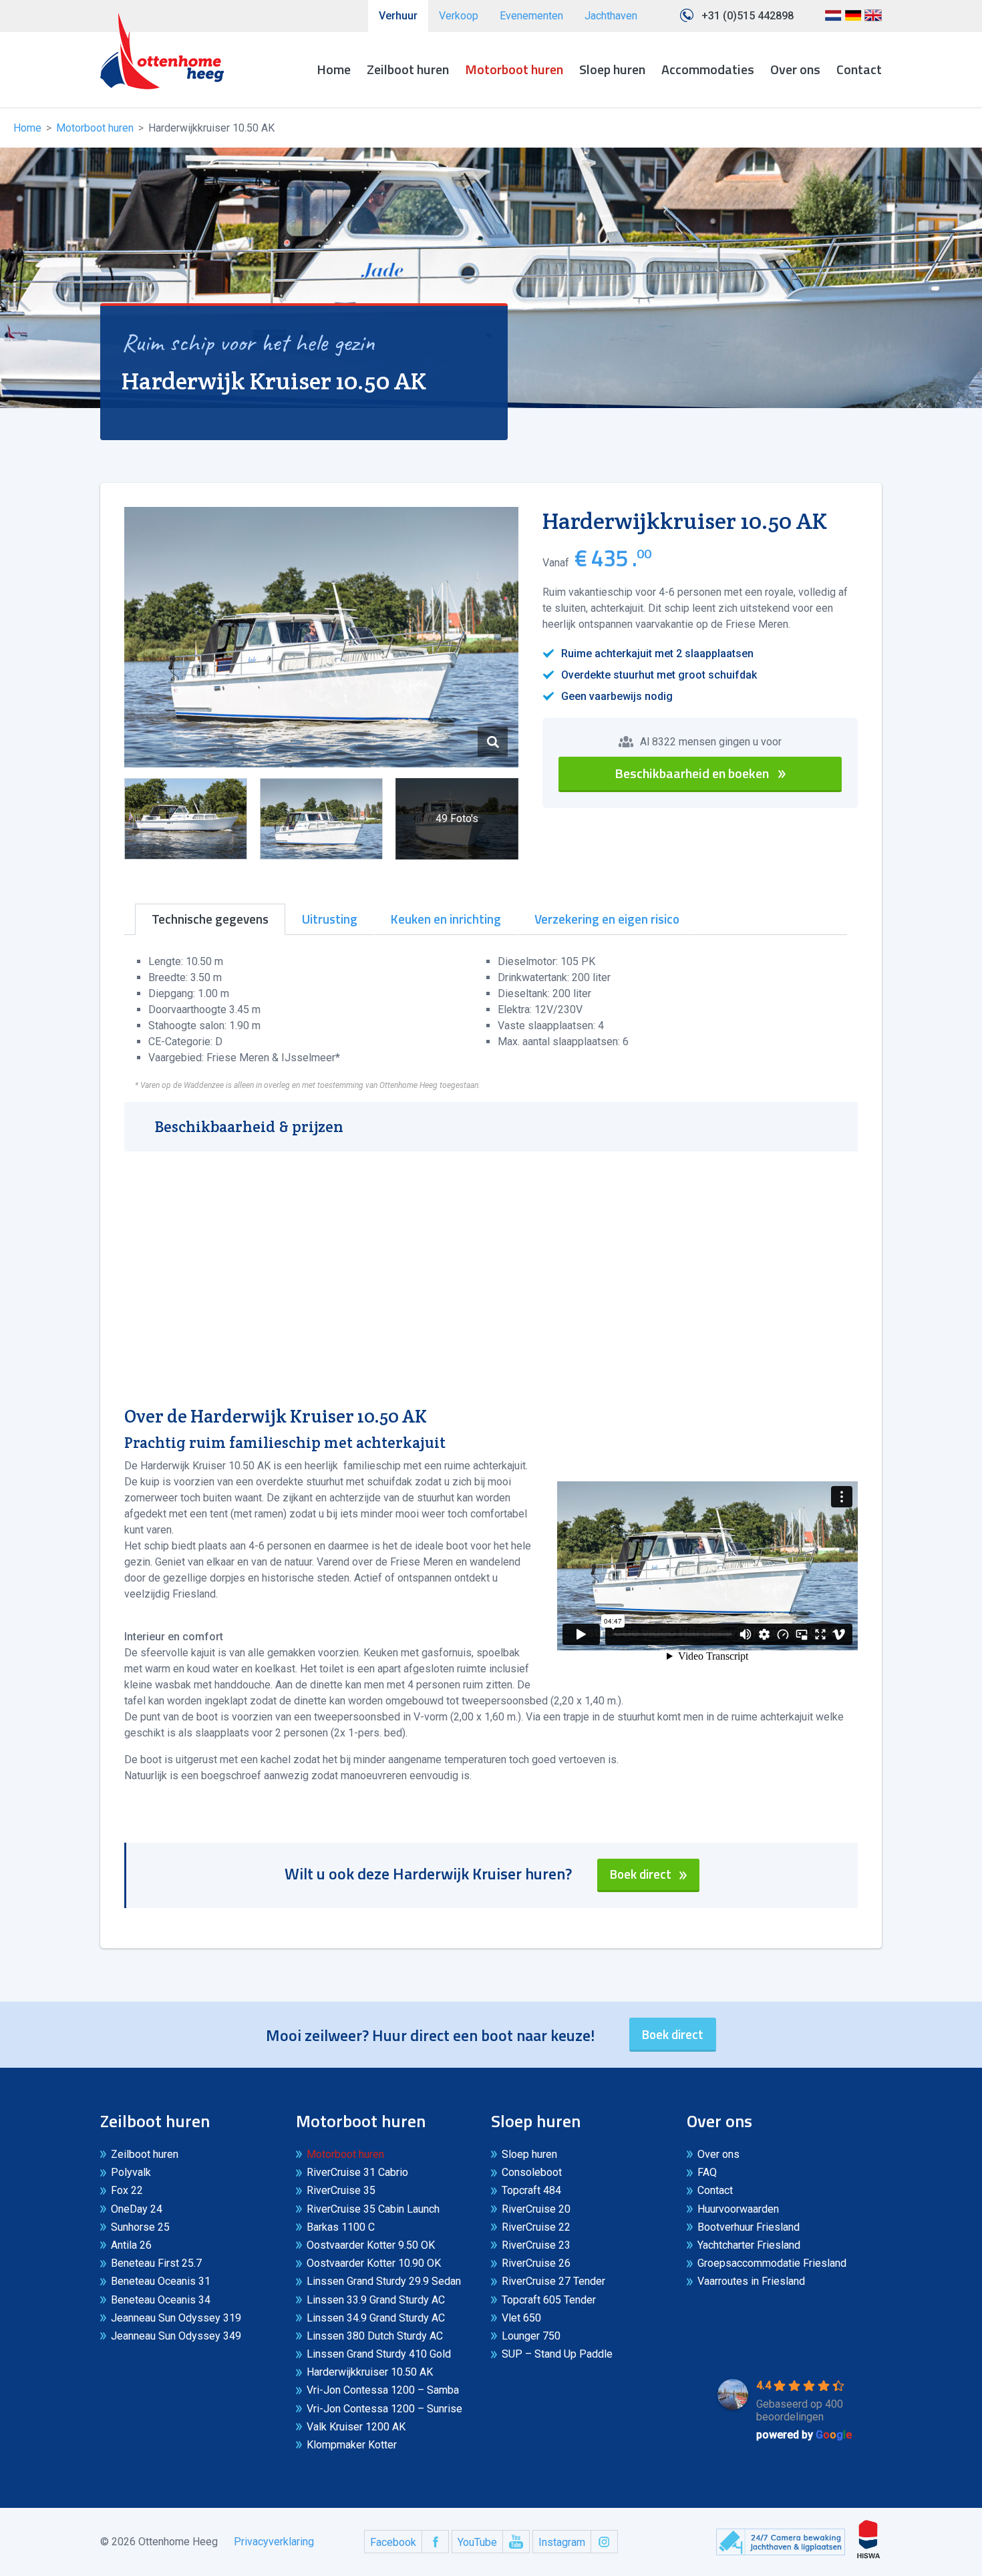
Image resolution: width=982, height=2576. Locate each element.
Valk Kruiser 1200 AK (356, 2427)
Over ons (795, 69)
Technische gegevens (210, 919)
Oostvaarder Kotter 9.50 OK (371, 2245)
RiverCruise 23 (536, 2245)
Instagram (562, 2542)
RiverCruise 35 (341, 2190)
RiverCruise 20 (536, 2209)
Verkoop (459, 16)
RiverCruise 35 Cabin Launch (373, 2209)
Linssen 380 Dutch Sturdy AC (375, 2336)
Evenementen (531, 16)
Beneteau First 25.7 (156, 2263)
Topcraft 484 (531, 2190)
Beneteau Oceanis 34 (161, 2300)
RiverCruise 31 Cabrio (357, 2172)
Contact (859, 69)
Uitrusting (330, 919)
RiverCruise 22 (536, 2227)
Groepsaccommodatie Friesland (772, 2263)
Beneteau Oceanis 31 (161, 2281)
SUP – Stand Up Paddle (557, 2354)
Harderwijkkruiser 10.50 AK (370, 2372)
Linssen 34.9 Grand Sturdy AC (376, 2318)
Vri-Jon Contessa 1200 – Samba (383, 2390)
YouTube (477, 2542)
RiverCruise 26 (536, 2263)
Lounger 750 (531, 2336)
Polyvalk (131, 2172)
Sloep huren (612, 69)
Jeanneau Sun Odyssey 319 (176, 2318)
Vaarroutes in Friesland (751, 2281)
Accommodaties (708, 69)
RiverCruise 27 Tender (553, 2281)
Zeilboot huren (408, 69)
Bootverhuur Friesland (749, 2227)
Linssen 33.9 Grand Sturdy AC (376, 2300)
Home (334, 69)
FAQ (707, 2172)
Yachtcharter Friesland (749, 2245)
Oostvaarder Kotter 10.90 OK (374, 2263)
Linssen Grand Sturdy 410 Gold (379, 2354)
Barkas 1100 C (341, 2227)
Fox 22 (127, 2190)
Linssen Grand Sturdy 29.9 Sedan (384, 2281)
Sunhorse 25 (140, 2227)
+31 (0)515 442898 (748, 16)
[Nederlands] (833, 20)
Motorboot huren (514, 69)
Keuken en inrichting (446, 919)
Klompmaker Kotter (352, 2445)
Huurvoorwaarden (738, 2209)
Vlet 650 (521, 2318)
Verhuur (398, 16)
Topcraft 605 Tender (549, 2300)
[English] (873, 20)
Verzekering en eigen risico (607, 919)
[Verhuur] (162, 51)
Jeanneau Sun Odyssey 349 (176, 2336)
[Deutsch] (853, 20)
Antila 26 (131, 2245)
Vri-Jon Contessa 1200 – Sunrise (384, 2409)
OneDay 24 (137, 2209)
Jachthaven (611, 16)
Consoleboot (532, 2172)
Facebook (393, 2542)
